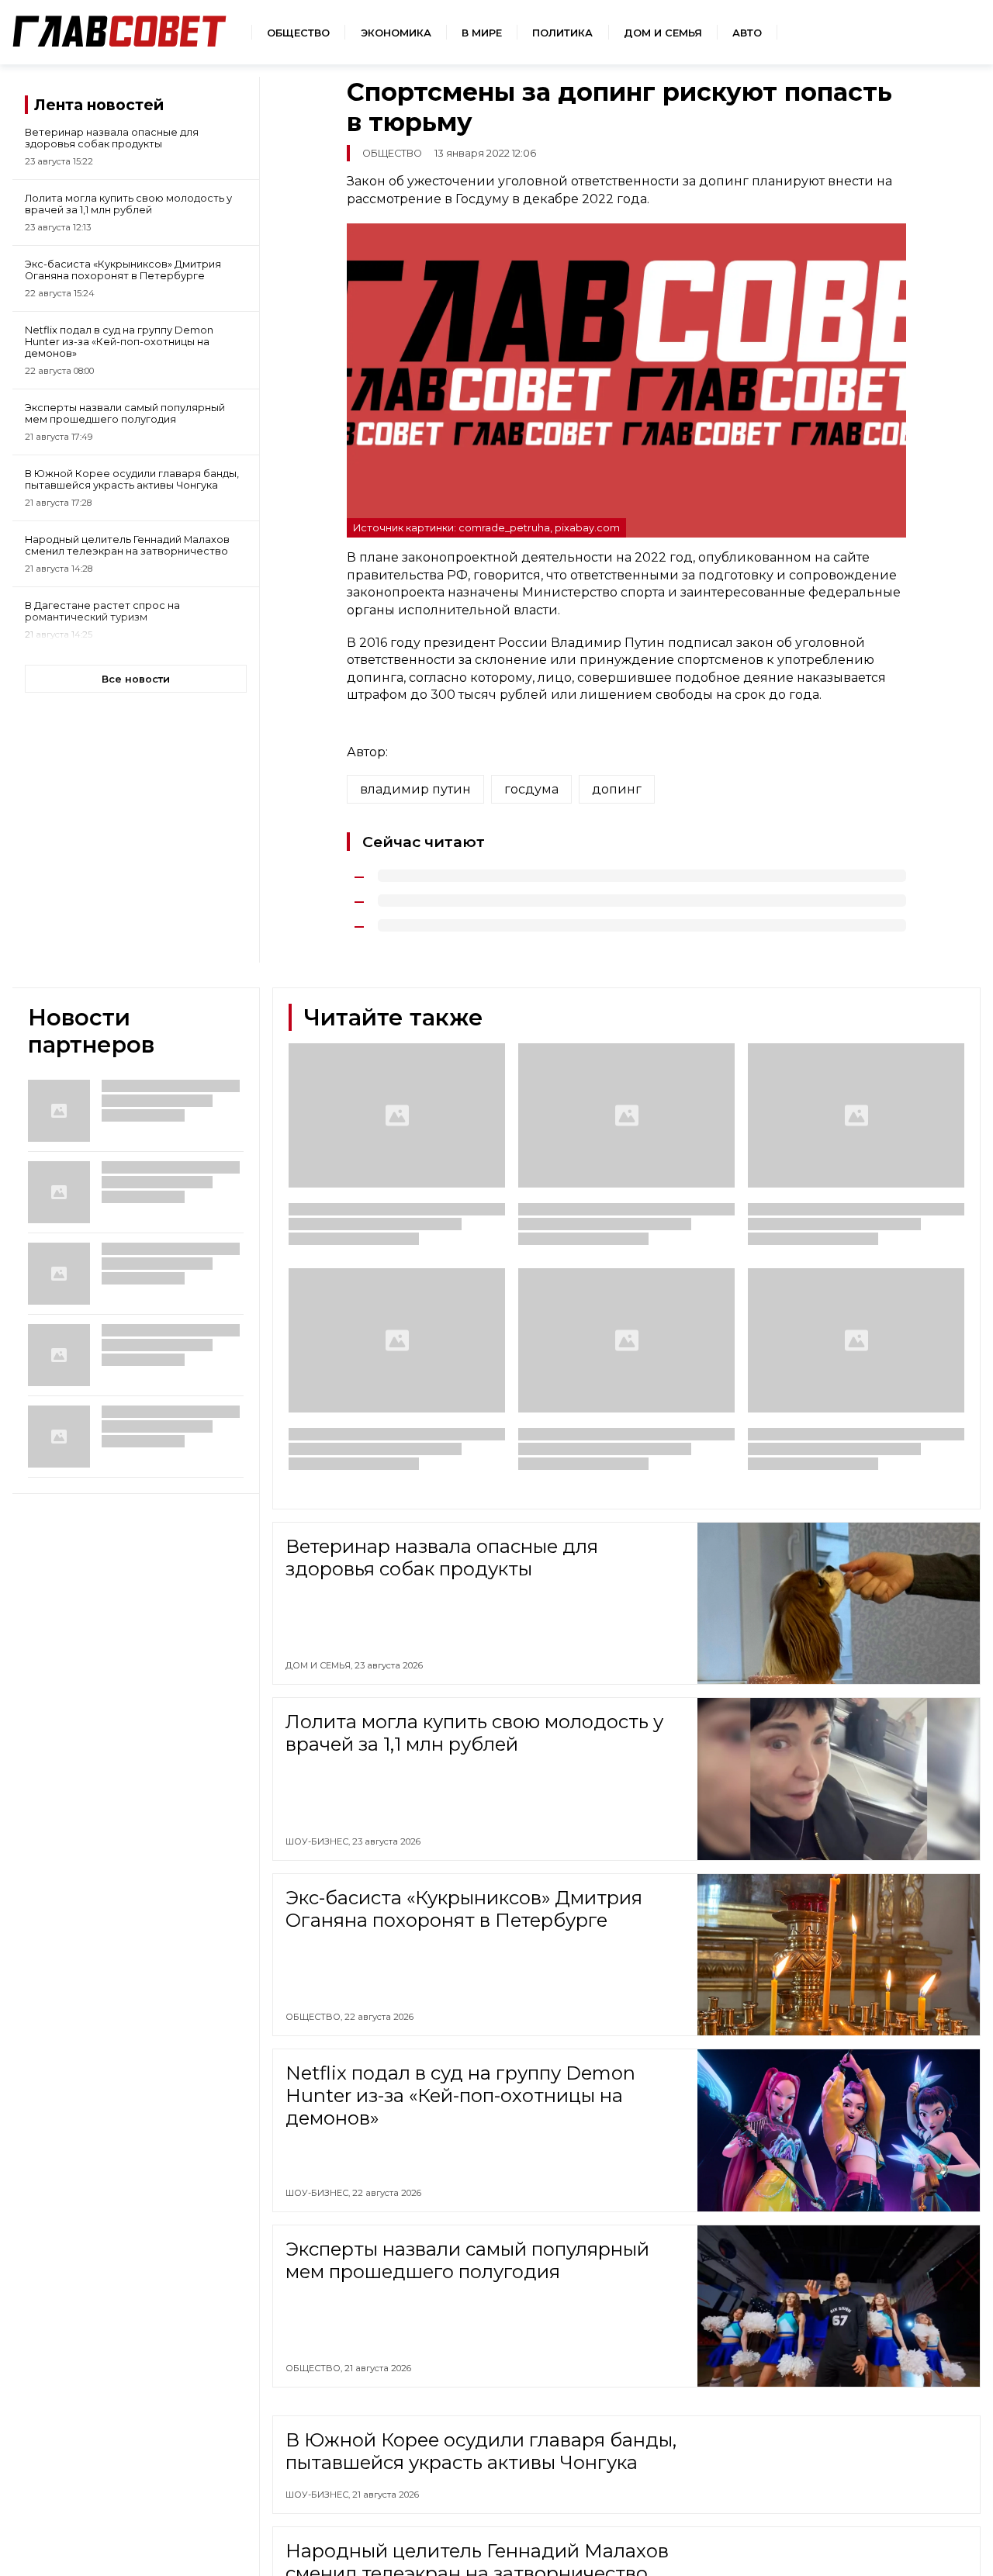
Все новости (136, 679)
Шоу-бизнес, (319, 1841)
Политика (562, 33)
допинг (617, 789)
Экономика (396, 33)
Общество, (315, 2017)
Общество (298, 33)
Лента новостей (99, 105)
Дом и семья (663, 33)
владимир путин (415, 789)
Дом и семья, (320, 1665)
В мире (482, 33)
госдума (531, 789)
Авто (747, 33)
